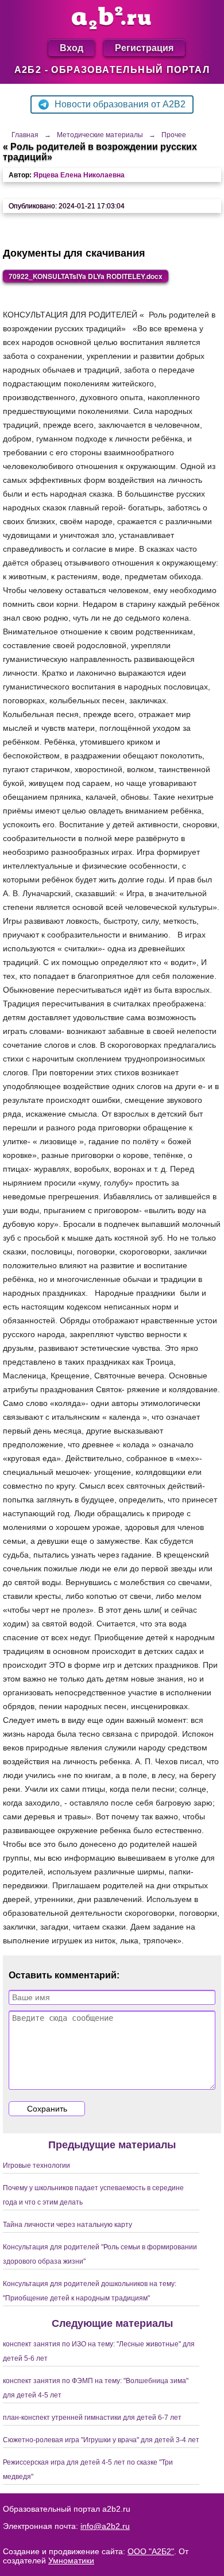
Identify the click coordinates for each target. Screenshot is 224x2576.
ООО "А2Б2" (151, 2551)
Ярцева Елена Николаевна (79, 175)
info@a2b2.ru (105, 2526)
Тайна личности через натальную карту (67, 2225)
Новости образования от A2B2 (120, 104)
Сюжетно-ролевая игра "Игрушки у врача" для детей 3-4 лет (101, 2440)
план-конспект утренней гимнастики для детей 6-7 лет (92, 2418)
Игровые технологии (36, 2166)
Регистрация (144, 47)
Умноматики (71, 2560)
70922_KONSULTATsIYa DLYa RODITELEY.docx (86, 276)
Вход (72, 47)
